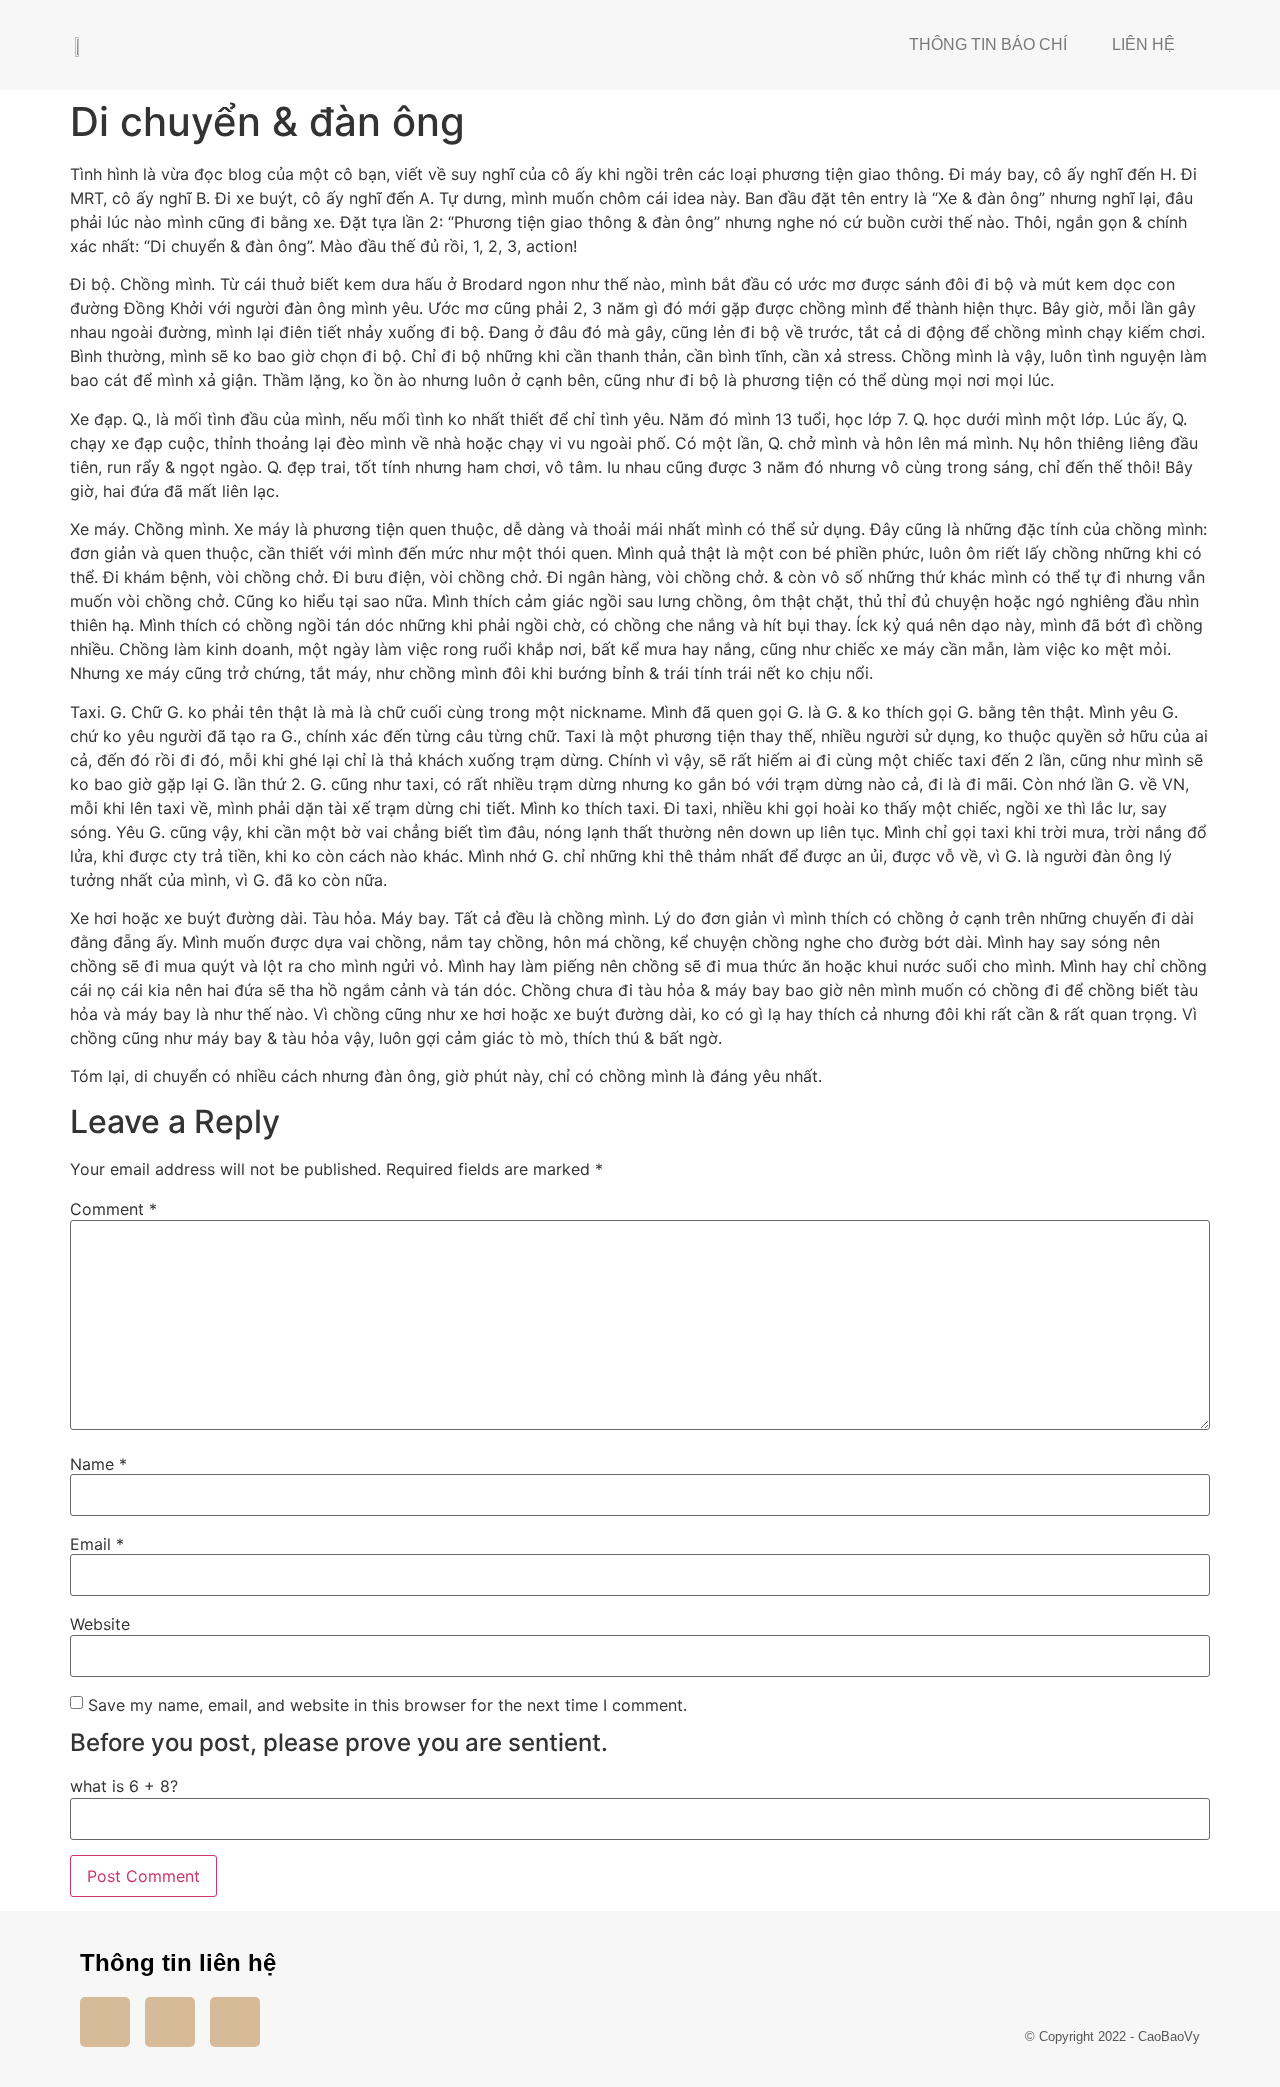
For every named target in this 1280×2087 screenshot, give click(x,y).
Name (98, 1464)
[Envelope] (235, 2022)
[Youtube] (170, 2022)
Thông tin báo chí (988, 44)
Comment (113, 1209)
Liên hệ (1143, 44)
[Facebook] (105, 2022)
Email (97, 1544)
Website (100, 1624)
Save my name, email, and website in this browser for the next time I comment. (387, 1705)
